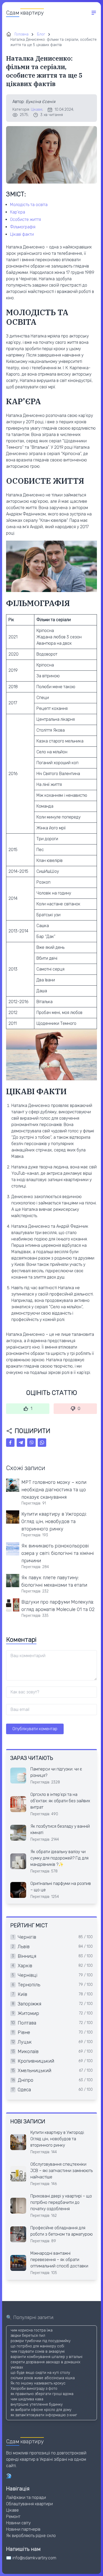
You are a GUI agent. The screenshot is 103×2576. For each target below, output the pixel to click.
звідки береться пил (28, 2336)
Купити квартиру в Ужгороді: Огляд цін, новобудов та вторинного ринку (54, 1521)
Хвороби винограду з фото (34, 2389)
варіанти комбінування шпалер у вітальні (46, 2357)
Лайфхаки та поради (26, 2497)
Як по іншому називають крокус (38, 2383)
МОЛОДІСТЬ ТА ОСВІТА (29, 205)
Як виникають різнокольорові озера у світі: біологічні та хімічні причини (58, 1553)
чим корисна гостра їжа (32, 2330)
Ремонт (13, 2517)
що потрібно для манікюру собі (37, 2346)
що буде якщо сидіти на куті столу (40, 2373)
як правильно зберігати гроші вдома (42, 2394)
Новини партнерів (23, 2529)
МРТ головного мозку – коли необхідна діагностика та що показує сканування (54, 1490)
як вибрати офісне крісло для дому (41, 2410)
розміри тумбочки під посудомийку (41, 2341)
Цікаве (37, 110)
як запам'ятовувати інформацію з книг (44, 2415)
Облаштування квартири (29, 2504)
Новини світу (18, 2523)
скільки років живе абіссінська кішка (43, 2378)
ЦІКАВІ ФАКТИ (22, 234)
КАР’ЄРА (18, 212)
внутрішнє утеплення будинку (37, 2404)
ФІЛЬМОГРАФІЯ (23, 227)
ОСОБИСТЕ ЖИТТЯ (25, 219)
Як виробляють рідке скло (31, 2536)
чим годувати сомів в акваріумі (38, 2352)
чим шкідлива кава (27, 2399)
